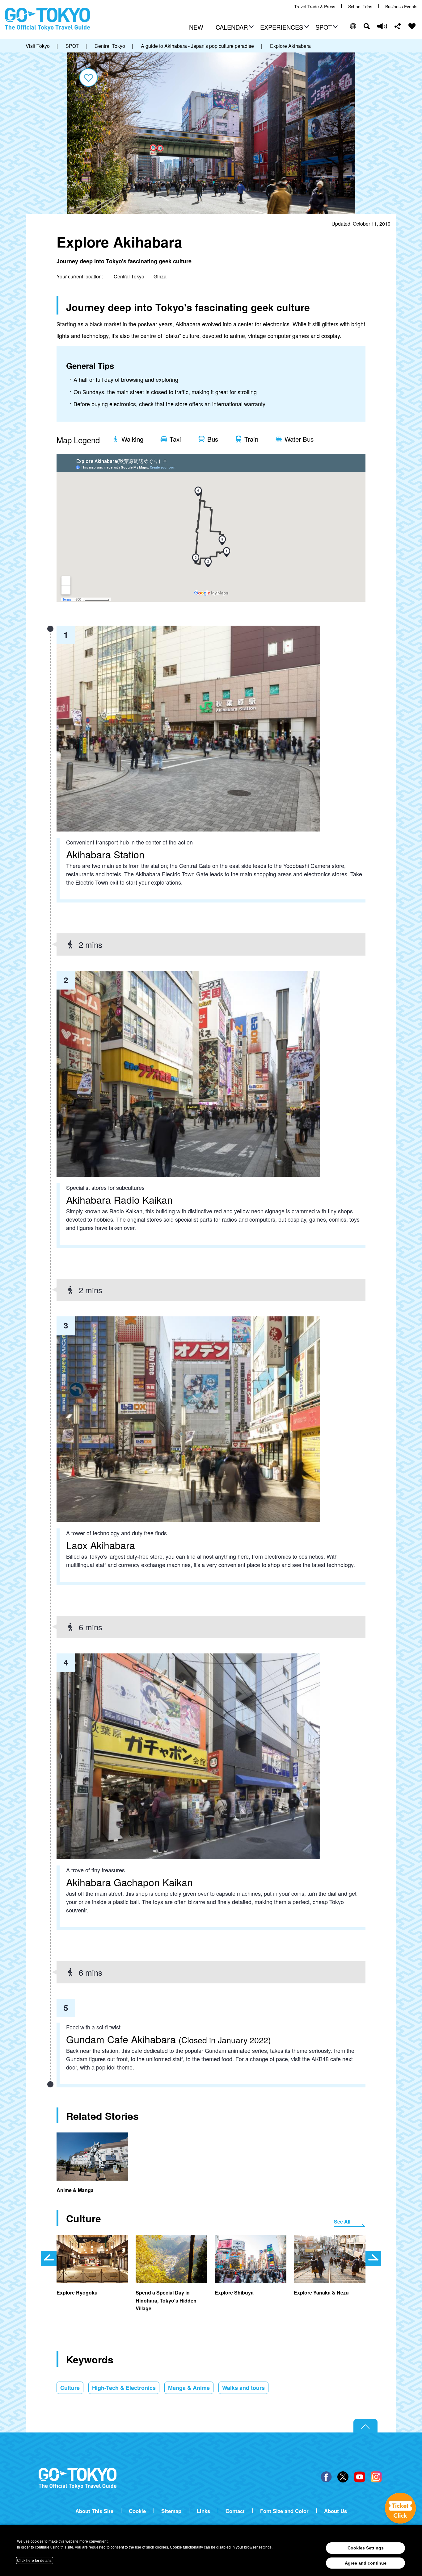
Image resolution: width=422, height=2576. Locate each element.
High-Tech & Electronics (124, 2388)
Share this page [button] (398, 26)
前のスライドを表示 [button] (49, 2258)
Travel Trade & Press (315, 7)
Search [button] (367, 26)
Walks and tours (243, 2388)
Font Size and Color (284, 2511)
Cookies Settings (366, 2548)
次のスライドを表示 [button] (373, 2258)
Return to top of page (365, 2426)
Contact (235, 2511)
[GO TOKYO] (78, 2478)
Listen (382, 26)
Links (203, 2511)
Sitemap (171, 2511)
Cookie (137, 2511)
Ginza (160, 276)
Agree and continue (366, 2563)
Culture (70, 2388)
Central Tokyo (129, 276)
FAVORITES (412, 26)
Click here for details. (35, 2561)
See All (342, 2222)
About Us (335, 2511)
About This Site (94, 2511)
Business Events (401, 7)
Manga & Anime (189, 2388)
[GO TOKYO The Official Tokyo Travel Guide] (48, 19)
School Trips (360, 7)
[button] (234, 28)
